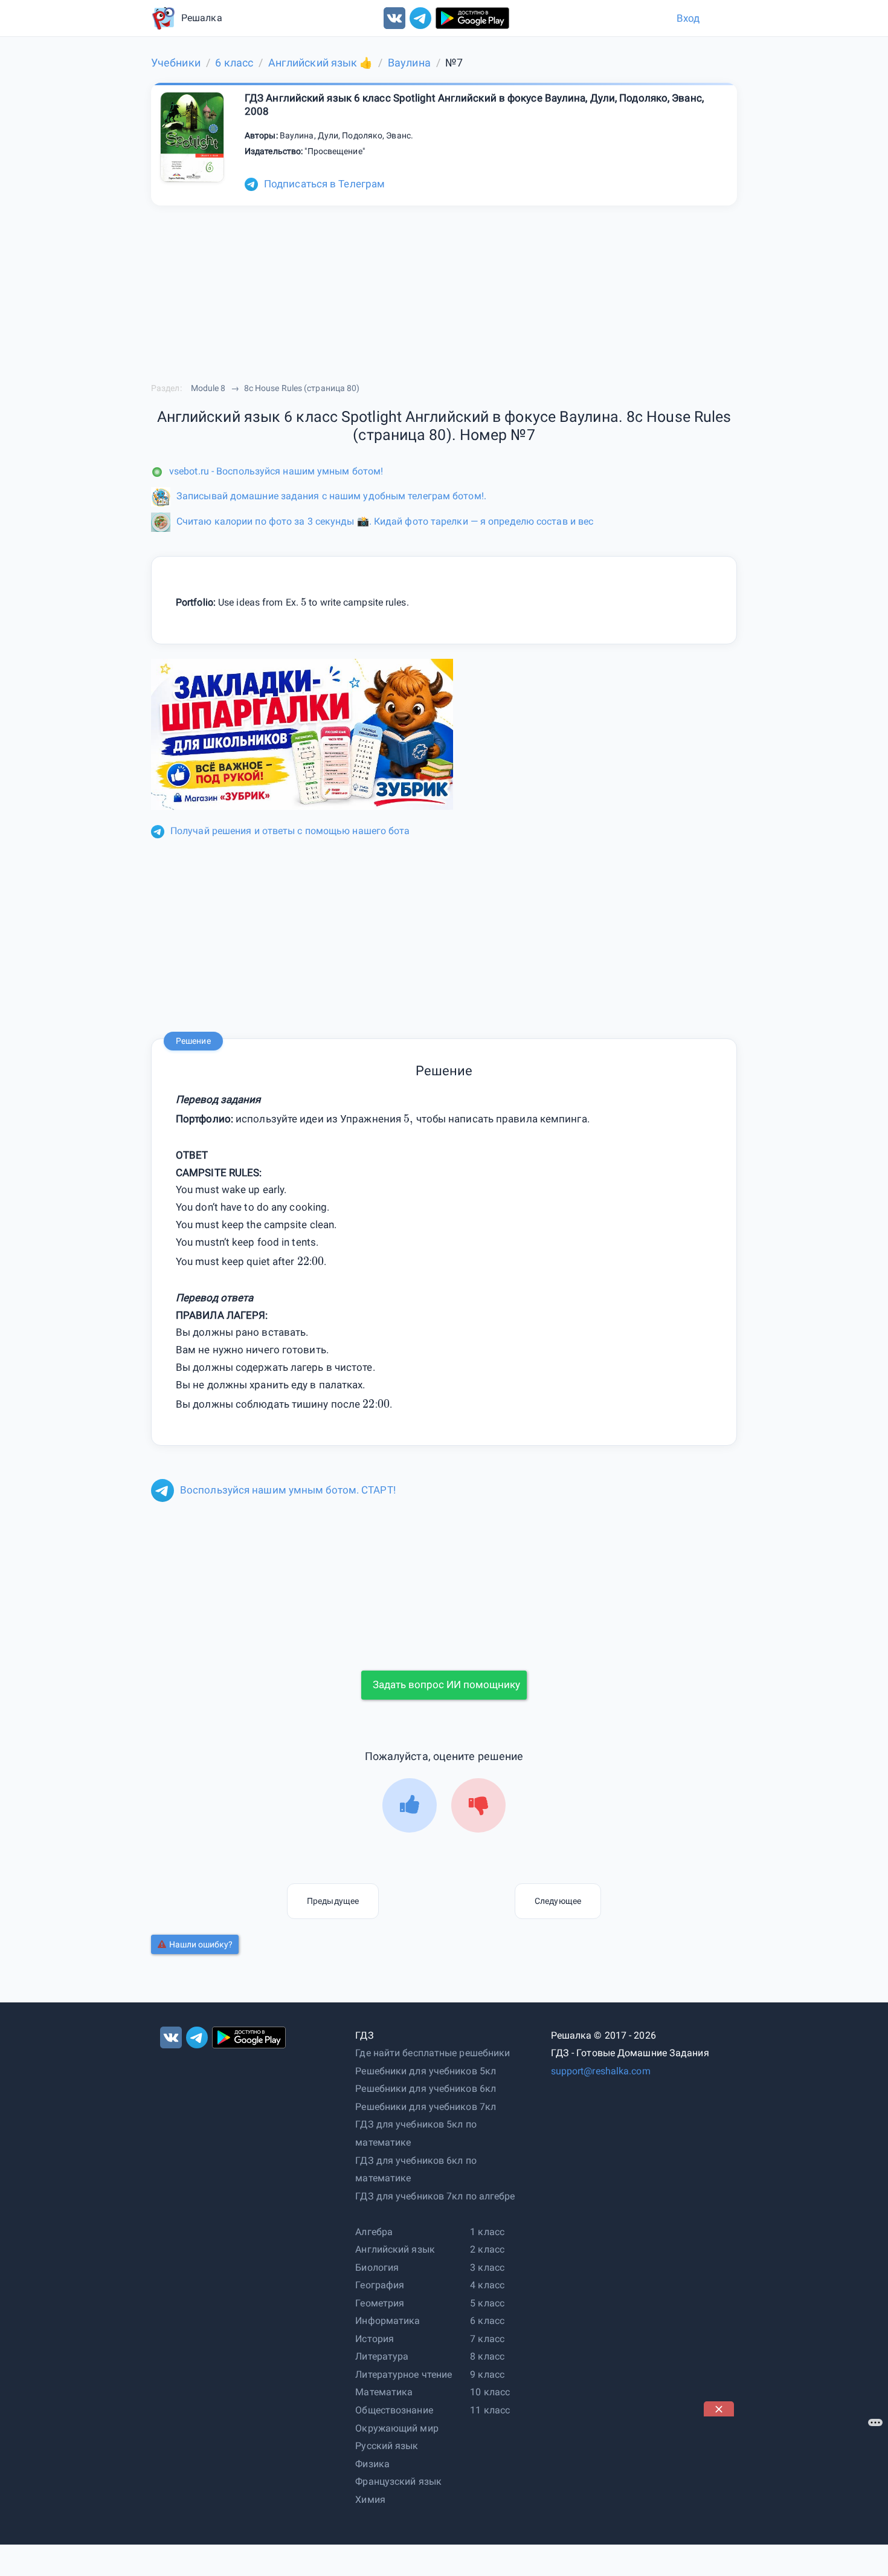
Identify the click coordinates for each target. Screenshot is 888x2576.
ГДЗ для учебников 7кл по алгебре (435, 2196)
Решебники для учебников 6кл (426, 2089)
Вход (688, 18)
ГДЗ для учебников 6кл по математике (416, 2170)
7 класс (487, 2339)
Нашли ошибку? (201, 1944)
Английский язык (395, 2249)
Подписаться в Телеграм (324, 184)
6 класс (487, 2321)
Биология (377, 2267)
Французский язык (398, 2481)
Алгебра (374, 2232)
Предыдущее (333, 1901)
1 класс (487, 2232)
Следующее (558, 1901)
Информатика (388, 2321)
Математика (384, 2392)
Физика (372, 2464)
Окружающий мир (397, 2428)
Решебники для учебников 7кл (426, 2107)
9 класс (487, 2374)
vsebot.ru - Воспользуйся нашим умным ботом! (276, 471)
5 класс (487, 2303)
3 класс (487, 2267)
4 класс (487, 2285)
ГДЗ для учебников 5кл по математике (416, 2133)
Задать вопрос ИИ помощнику (446, 1684)
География (380, 2285)
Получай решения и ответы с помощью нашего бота (290, 831)
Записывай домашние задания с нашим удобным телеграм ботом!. (331, 496)
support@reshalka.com (601, 2071)
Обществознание (394, 2410)
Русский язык (387, 2446)
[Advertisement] (794, 2492)
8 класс (487, 2356)
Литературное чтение (404, 2374)
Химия (370, 2500)
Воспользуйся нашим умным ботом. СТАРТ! (288, 1490)
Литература (382, 2356)
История (375, 2339)
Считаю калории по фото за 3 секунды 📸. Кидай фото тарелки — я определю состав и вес (385, 521)
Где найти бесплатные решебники (433, 2053)
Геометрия (380, 2303)
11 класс (490, 2410)
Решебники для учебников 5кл (426, 2071)
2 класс (487, 2249)
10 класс (490, 2392)
